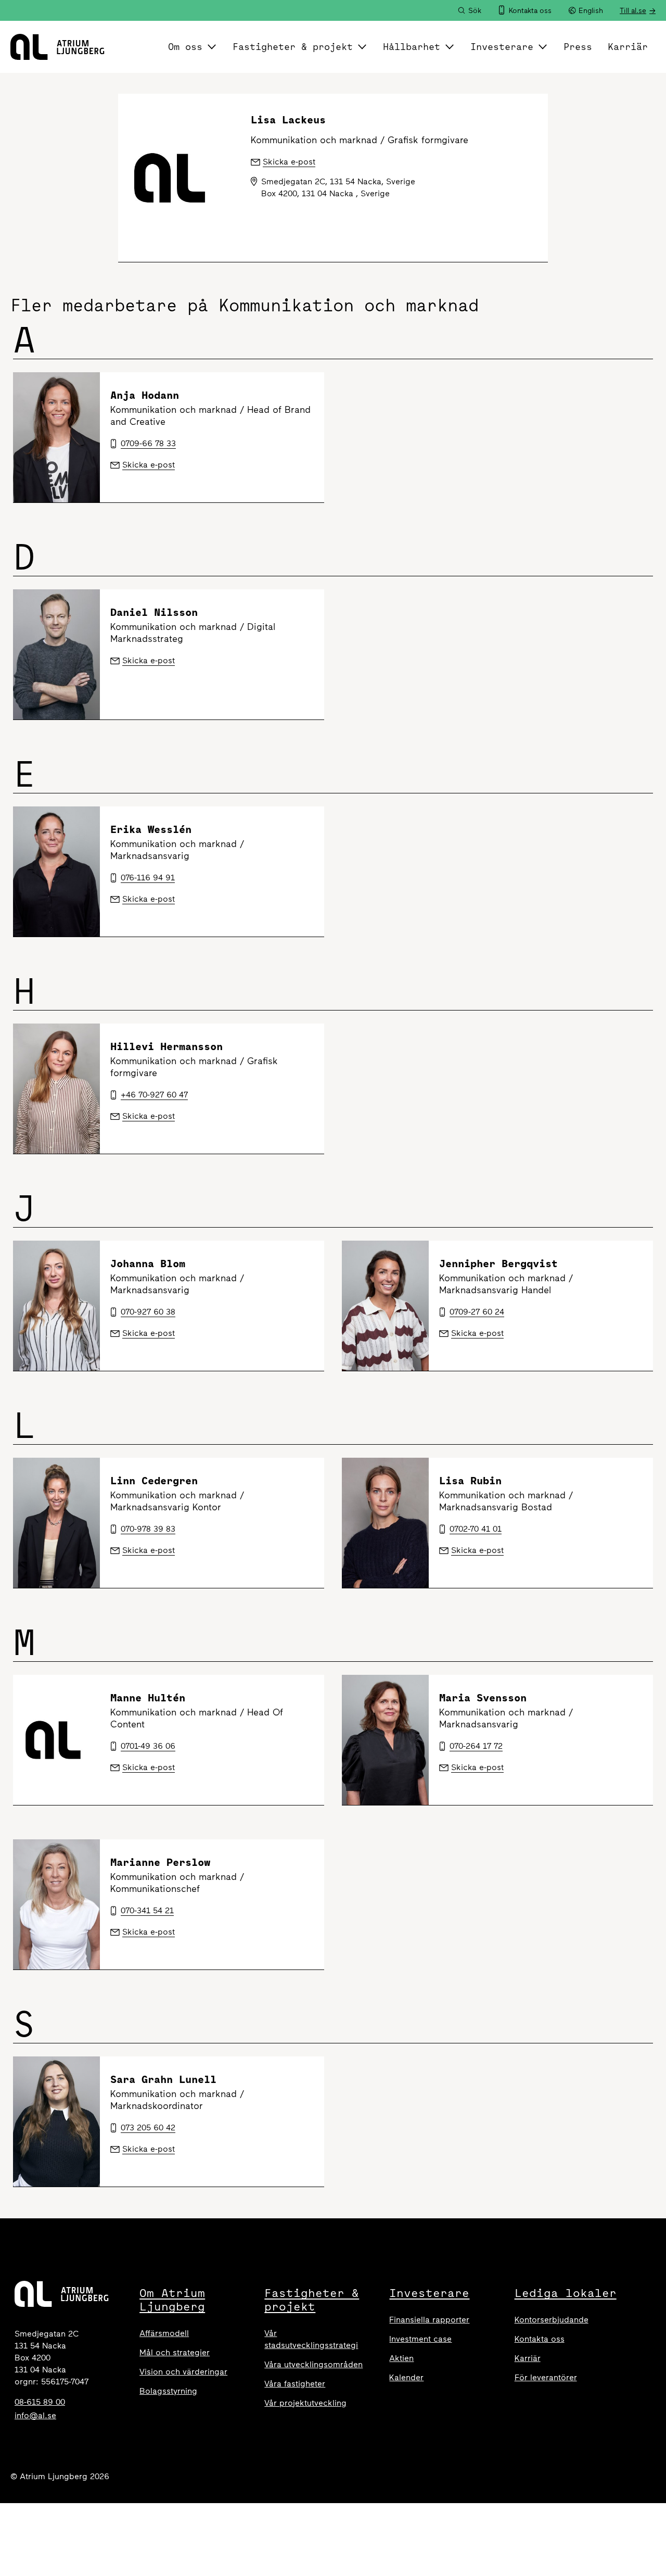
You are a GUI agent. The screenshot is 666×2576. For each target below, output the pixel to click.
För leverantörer (546, 2377)
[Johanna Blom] (56, 1306)
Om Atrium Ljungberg (172, 2300)
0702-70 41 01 (476, 1529)
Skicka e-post (149, 465)
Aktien (401, 2358)
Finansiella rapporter (429, 2320)
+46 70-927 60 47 (154, 1095)
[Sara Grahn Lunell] (56, 2122)
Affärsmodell (164, 2333)
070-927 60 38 (148, 1312)
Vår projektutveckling (305, 2403)
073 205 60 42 (148, 2127)
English (591, 11)
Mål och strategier (175, 2352)
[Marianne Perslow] (56, 1904)
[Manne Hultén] (56, 1740)
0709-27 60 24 (477, 1312)
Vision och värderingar (183, 2372)
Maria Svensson (483, 1697)
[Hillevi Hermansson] (56, 1089)
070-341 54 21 (147, 1910)
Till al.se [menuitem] (633, 11)
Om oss (185, 47)
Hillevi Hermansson (166, 1046)
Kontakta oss (540, 2339)
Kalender (406, 2377)
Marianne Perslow (160, 1862)
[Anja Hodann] (56, 437)
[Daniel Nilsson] (56, 654)
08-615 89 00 (40, 2402)
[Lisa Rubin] (385, 1523)
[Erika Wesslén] (56, 872)
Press (578, 47)
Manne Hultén (148, 1697)
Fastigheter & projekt (293, 47)
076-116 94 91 (148, 877)
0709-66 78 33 (148, 443)
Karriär (628, 47)
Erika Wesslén (151, 829)
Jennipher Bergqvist (498, 1263)
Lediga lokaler (566, 2293)
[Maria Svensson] (385, 1740)
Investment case (420, 2339)
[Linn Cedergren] (56, 1523)
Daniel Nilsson (154, 612)
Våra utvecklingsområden (313, 2364)
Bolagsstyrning (168, 2391)
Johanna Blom (148, 1263)
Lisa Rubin (470, 1480)
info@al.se (35, 2415)
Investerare (502, 47)
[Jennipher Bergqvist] (385, 1306)
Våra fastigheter (295, 2384)
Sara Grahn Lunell (163, 2079)
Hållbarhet (412, 47)
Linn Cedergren (154, 1480)
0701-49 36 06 (148, 1746)
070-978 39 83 (148, 1529)
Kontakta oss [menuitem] (530, 11)
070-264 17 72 (476, 1746)
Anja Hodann (145, 395)
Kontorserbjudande (552, 2320)
